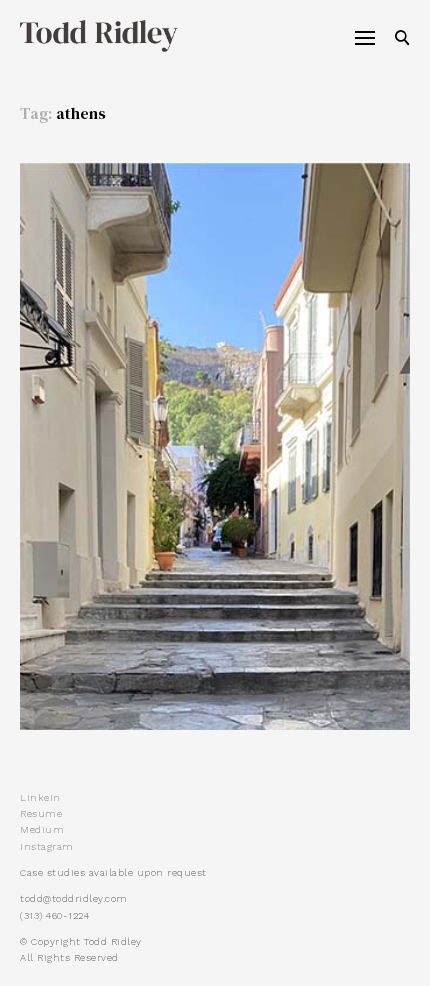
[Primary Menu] (365, 38)
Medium (42, 829)
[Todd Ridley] (89, 36)
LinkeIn (40, 797)
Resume (41, 813)
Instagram (47, 846)
